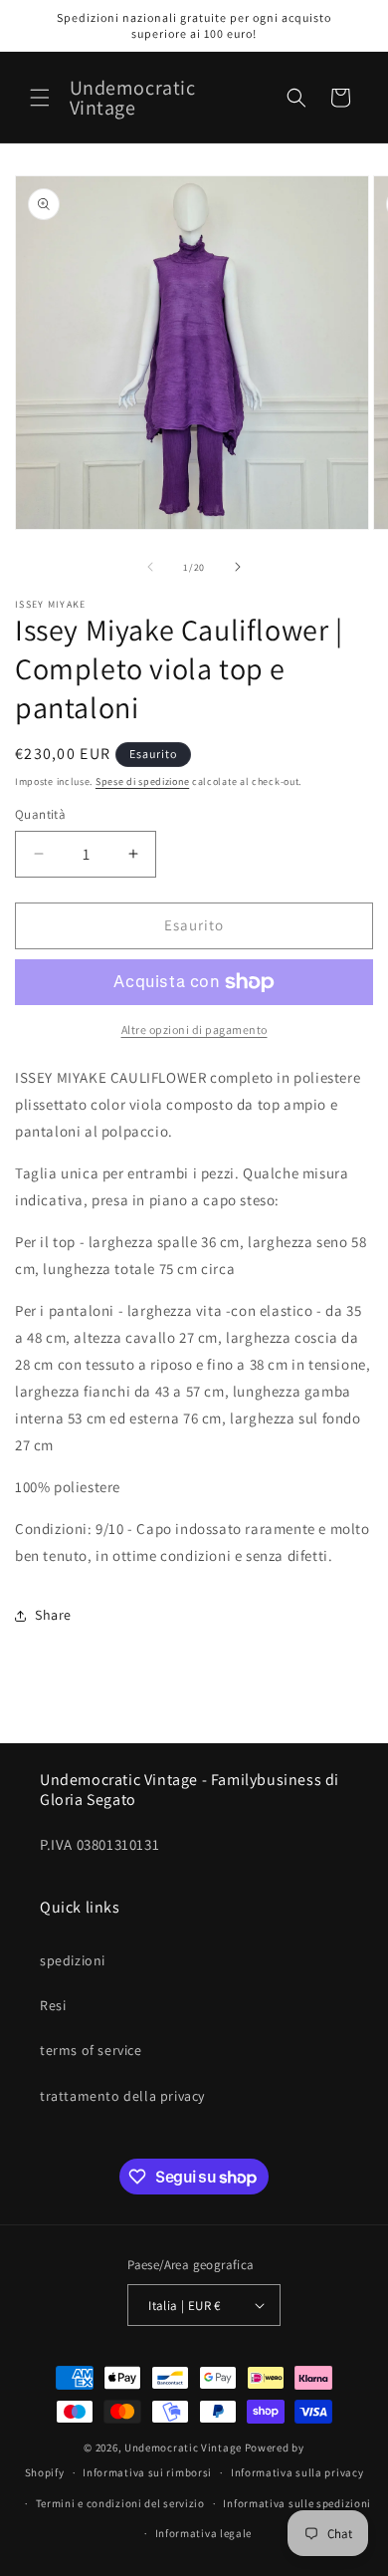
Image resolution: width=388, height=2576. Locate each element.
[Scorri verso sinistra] (150, 567)
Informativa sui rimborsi (147, 2472)
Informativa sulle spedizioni (297, 2503)
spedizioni (73, 1960)
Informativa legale (204, 2533)
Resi (53, 2005)
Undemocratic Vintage (183, 2447)
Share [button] (53, 1615)
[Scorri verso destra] (238, 567)
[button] (40, 98)
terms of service (91, 2050)
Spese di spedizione (142, 781)
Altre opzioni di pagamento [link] (194, 1030)
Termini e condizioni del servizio (120, 2503)
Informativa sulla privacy (297, 2472)
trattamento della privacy (122, 2096)
